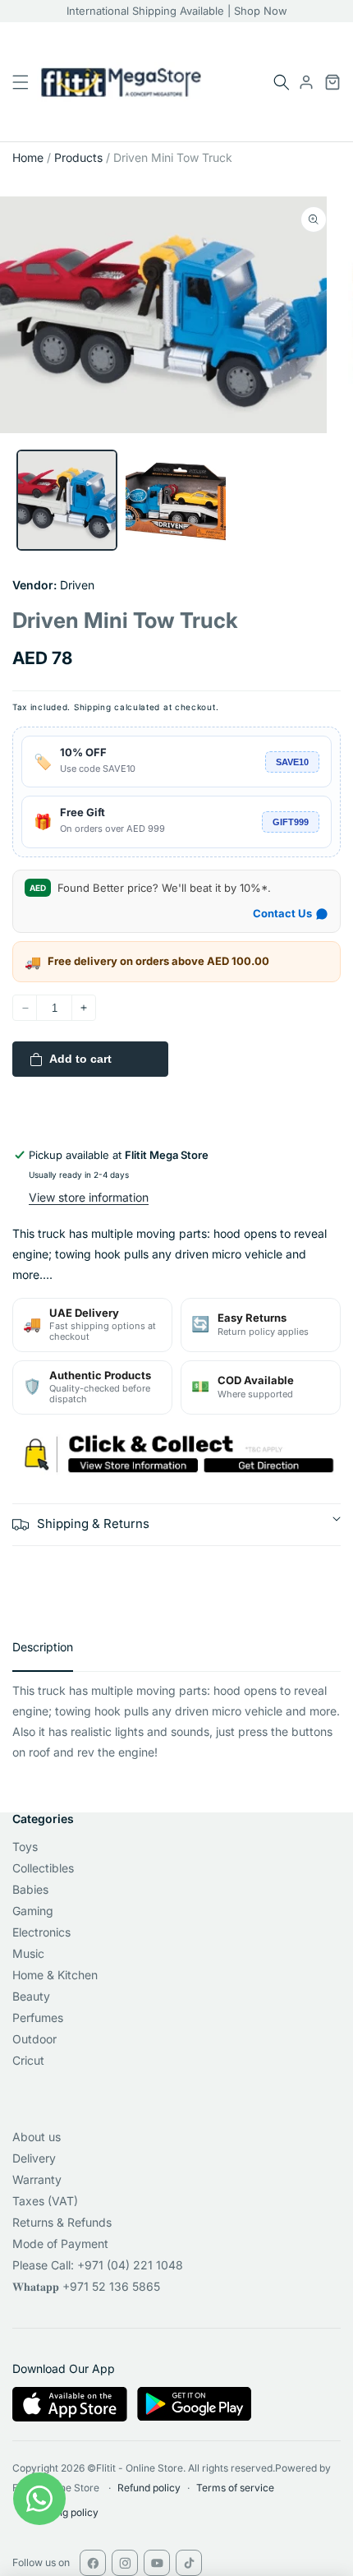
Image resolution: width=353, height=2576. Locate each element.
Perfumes (38, 2017)
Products (78, 157)
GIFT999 (291, 822)
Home (28, 157)
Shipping (93, 707)
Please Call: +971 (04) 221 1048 (98, 2265)
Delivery (34, 2158)
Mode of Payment (60, 2244)
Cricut (28, 2060)
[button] (282, 82)
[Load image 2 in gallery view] (176, 500)
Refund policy (149, 2488)
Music (28, 1953)
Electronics (41, 1932)
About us (37, 2137)
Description (43, 1647)
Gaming (33, 1911)
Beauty (31, 1996)
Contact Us (282, 913)
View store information (89, 1197)
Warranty (37, 2179)
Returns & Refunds (62, 2222)
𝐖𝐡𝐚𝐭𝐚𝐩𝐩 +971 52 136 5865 (86, 2286)
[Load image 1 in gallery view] (67, 500)
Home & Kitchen (55, 1975)
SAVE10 (292, 762)
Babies (30, 1889)
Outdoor (34, 2039)
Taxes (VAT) (45, 2201)
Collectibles (43, 1868)
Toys (25, 1847)
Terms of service (235, 2488)
